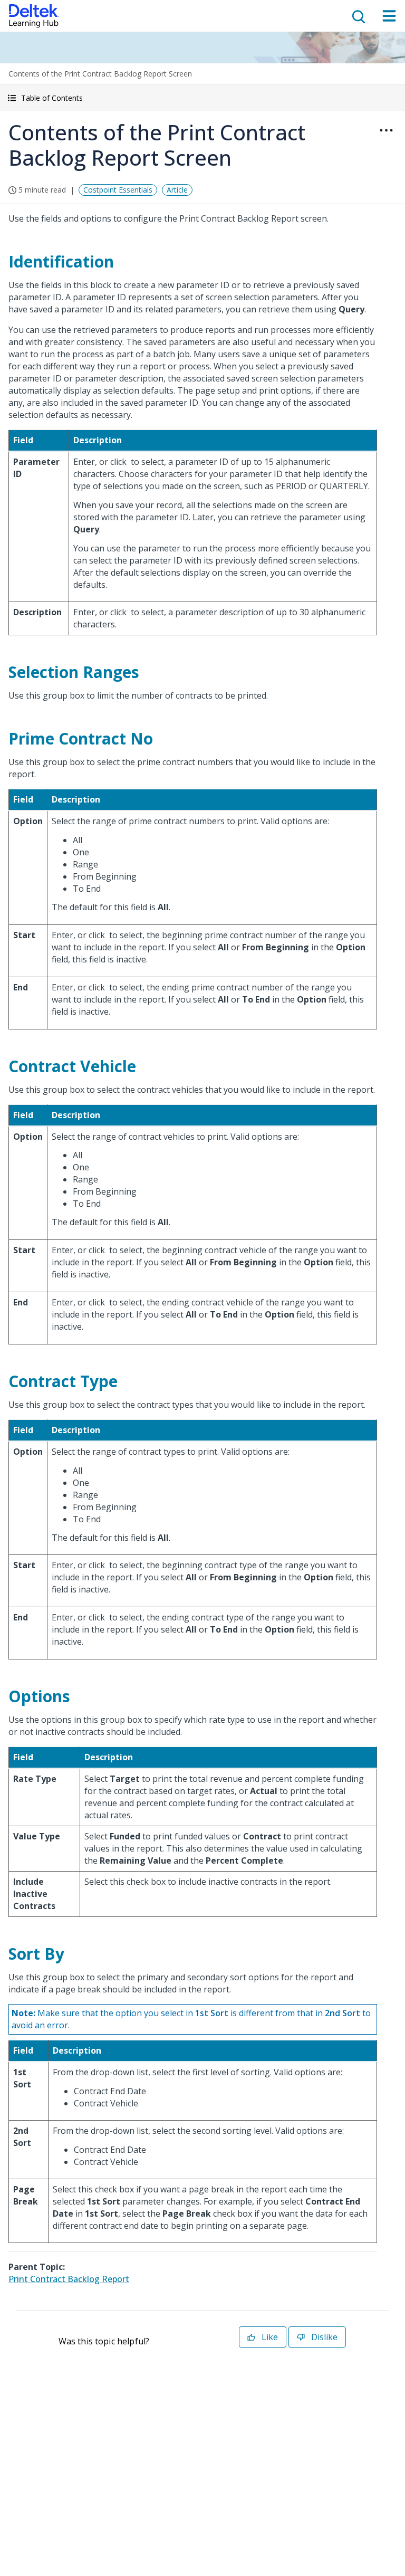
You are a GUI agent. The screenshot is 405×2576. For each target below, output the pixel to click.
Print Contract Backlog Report (69, 2279)
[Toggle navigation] (389, 16)
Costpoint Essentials (118, 190)
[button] (202, 98)
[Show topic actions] (386, 130)
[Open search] (358, 16)
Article (177, 190)
